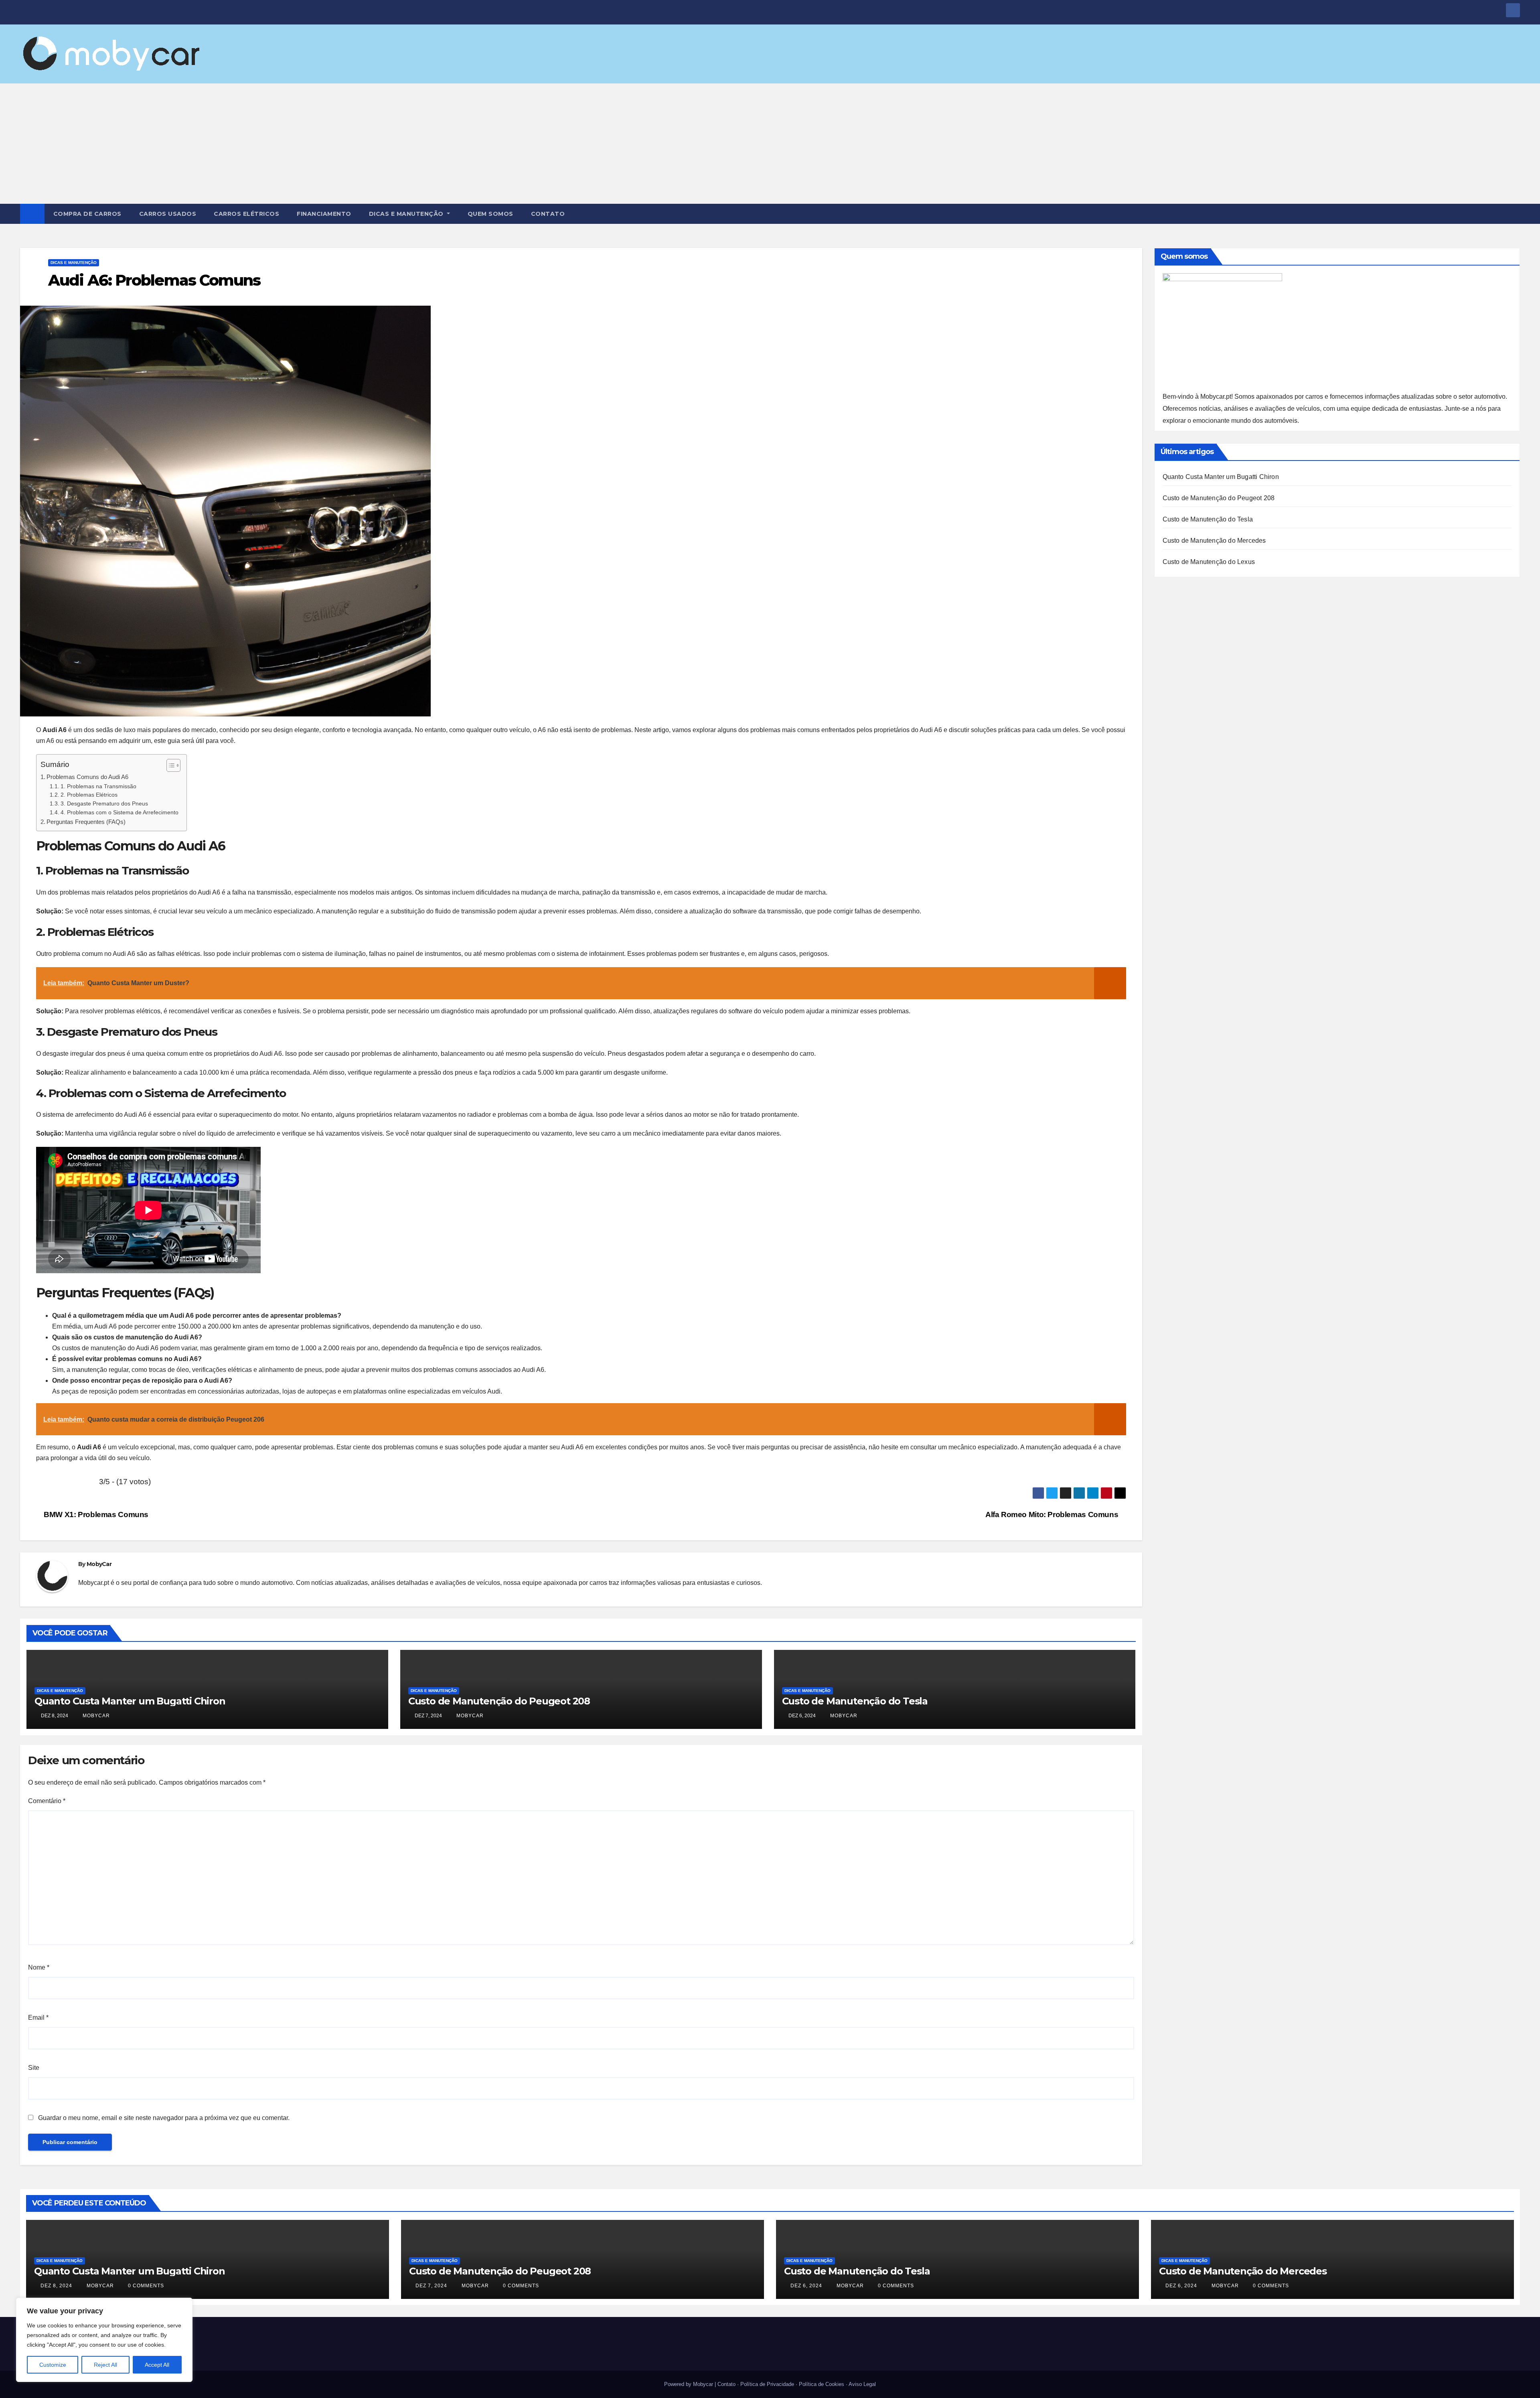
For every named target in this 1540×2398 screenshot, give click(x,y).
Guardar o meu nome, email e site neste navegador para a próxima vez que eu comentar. (164, 2118)
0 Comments (146, 2286)
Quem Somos (490, 214)
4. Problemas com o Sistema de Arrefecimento (120, 813)
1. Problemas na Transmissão (98, 786)
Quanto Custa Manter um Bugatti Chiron (130, 1701)
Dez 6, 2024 (806, 2286)
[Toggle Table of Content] (169, 765)
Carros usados (168, 214)
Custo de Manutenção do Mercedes (1214, 541)
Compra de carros (87, 214)
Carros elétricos (246, 214)
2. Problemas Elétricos (89, 795)
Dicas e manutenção (407, 214)
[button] (1514, 214)
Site (34, 2068)
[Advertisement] (770, 144)
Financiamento (324, 214)
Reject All (105, 2365)
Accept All (157, 2365)
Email (38, 2018)
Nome (39, 1967)
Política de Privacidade (767, 2384)
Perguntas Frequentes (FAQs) (86, 822)
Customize (53, 2365)
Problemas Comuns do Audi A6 (87, 777)
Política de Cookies (822, 2384)
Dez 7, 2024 (431, 2286)
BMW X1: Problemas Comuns (95, 1514)
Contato (548, 214)
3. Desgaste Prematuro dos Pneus (104, 804)
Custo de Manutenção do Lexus (1209, 562)
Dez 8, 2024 (56, 2286)
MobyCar (99, 1564)
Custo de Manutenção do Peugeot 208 (499, 1701)
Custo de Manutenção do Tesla (855, 1701)
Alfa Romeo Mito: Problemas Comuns (1053, 1514)
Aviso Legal (862, 2384)
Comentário (47, 1801)
